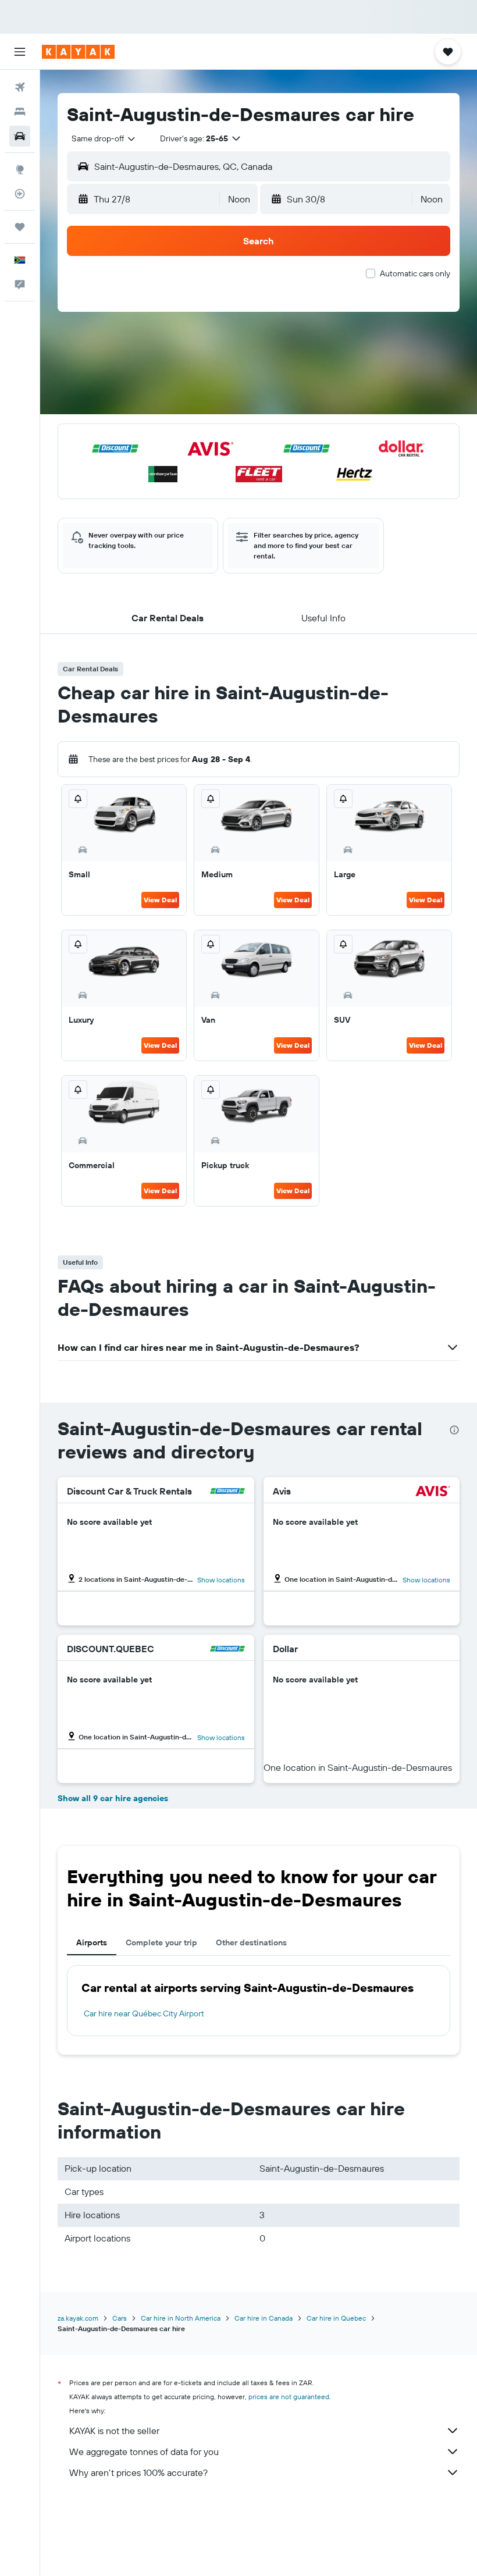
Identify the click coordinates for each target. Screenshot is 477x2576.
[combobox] (104, 138)
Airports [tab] (92, 1942)
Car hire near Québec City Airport (144, 2013)
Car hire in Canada (264, 2318)
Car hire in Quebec (336, 2318)
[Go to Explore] (20, 169)
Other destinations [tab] (251, 1942)
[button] (20, 52)
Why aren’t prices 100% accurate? (138, 2472)
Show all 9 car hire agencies (113, 1798)
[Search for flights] (20, 87)
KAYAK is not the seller (114, 2431)
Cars (120, 2318)
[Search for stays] (20, 112)
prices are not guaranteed (289, 2397)
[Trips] (20, 227)
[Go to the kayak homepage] (78, 52)
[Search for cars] (20, 136)
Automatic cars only (415, 273)
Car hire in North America (181, 2318)
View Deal (160, 900)
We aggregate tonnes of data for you (144, 2452)
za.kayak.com (78, 2318)
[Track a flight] (20, 194)
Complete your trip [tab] (161, 1942)
